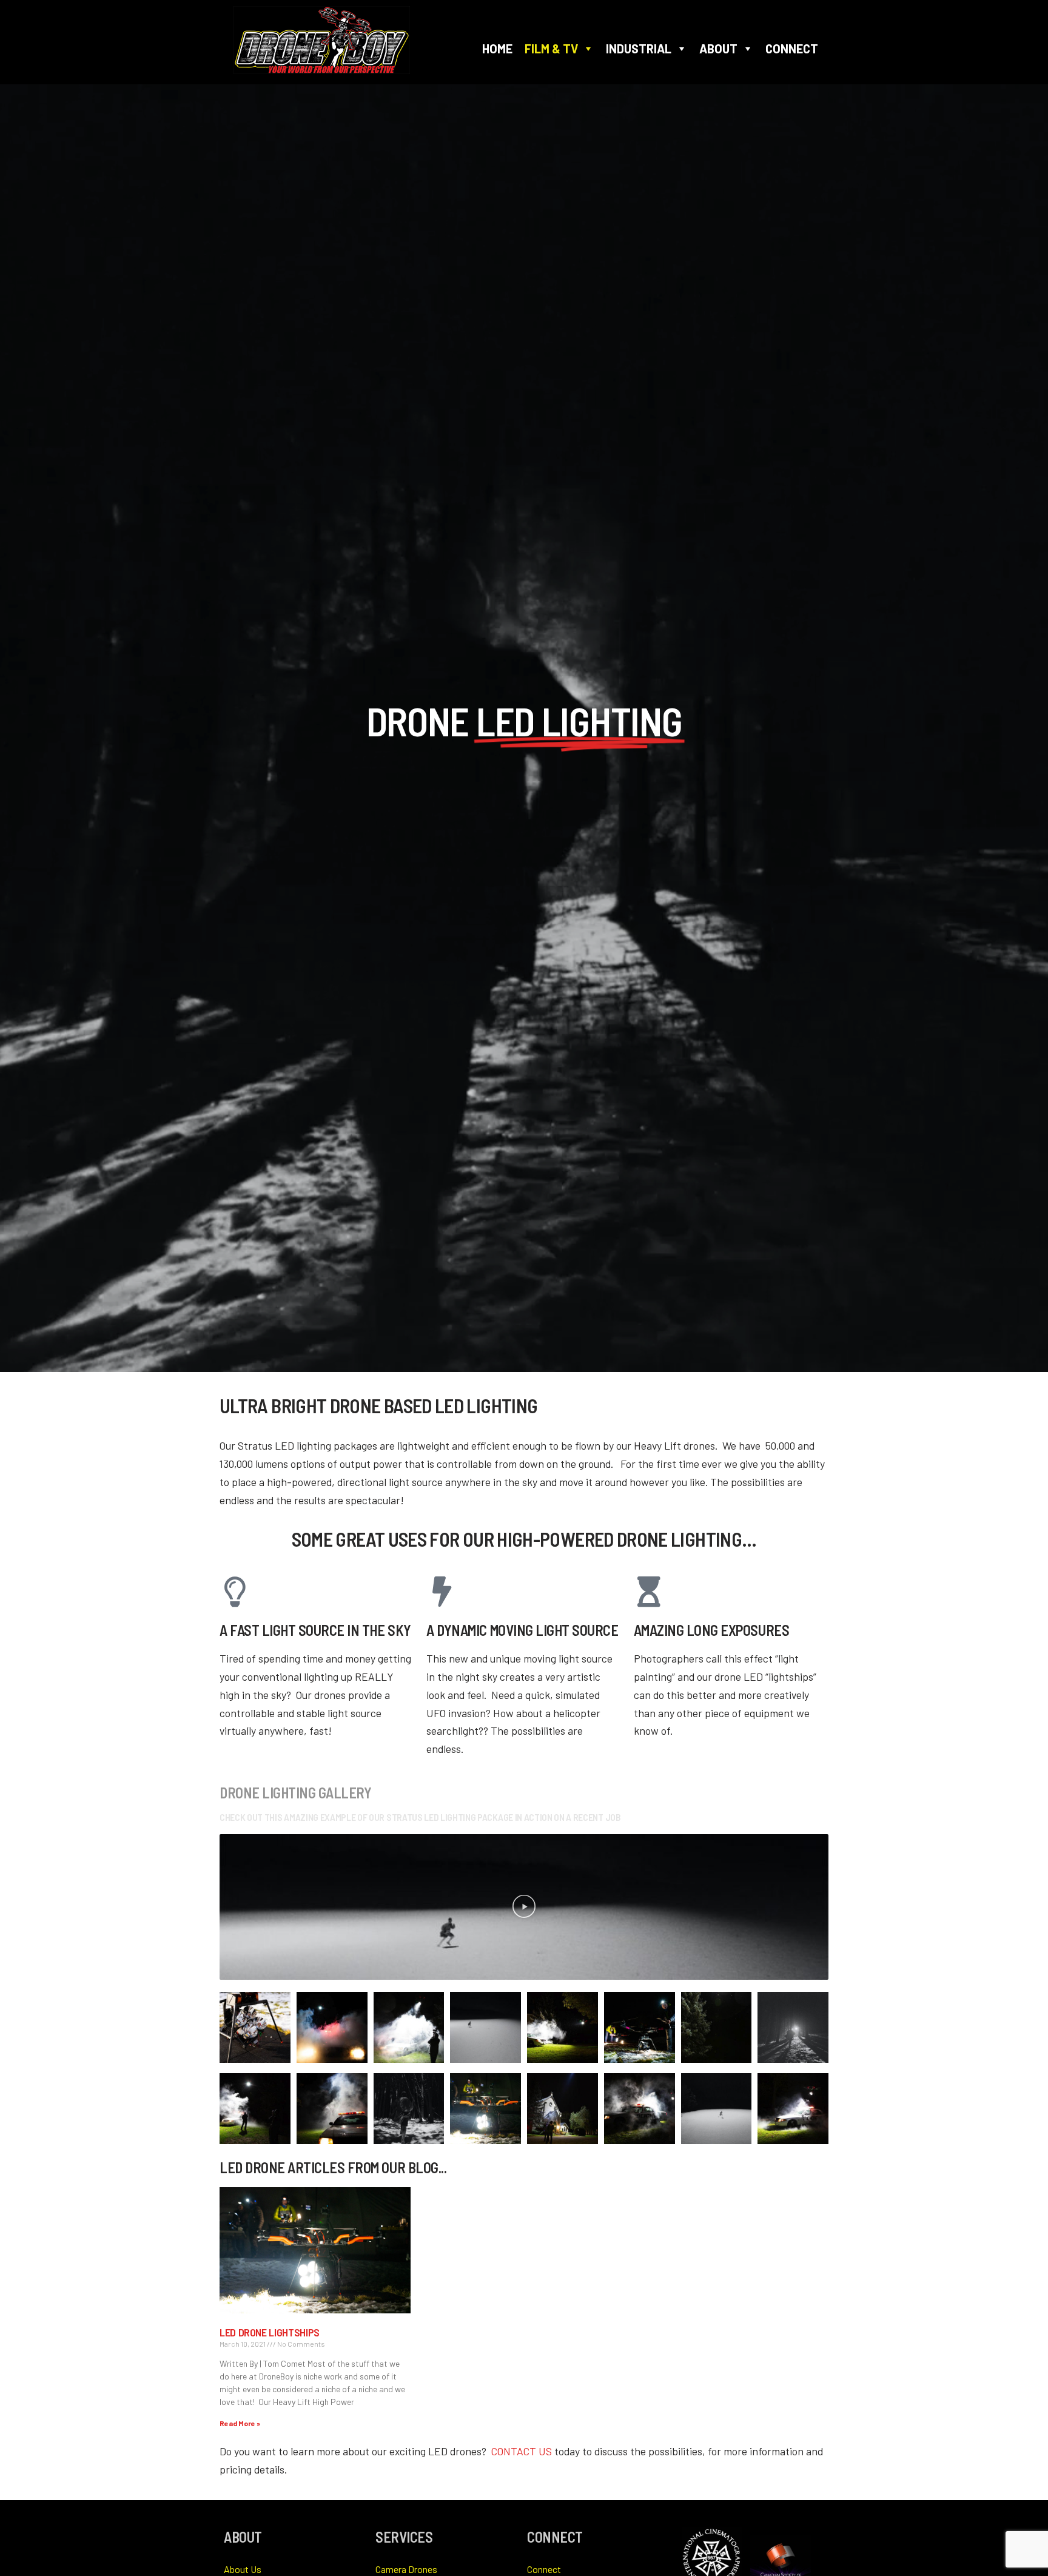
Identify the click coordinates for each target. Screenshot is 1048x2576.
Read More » (240, 2423)
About (718, 49)
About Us (243, 2569)
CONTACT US (522, 2451)
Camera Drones (406, 2569)
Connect (792, 49)
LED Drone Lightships (270, 2332)
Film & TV (551, 49)
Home (497, 49)
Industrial (639, 49)
